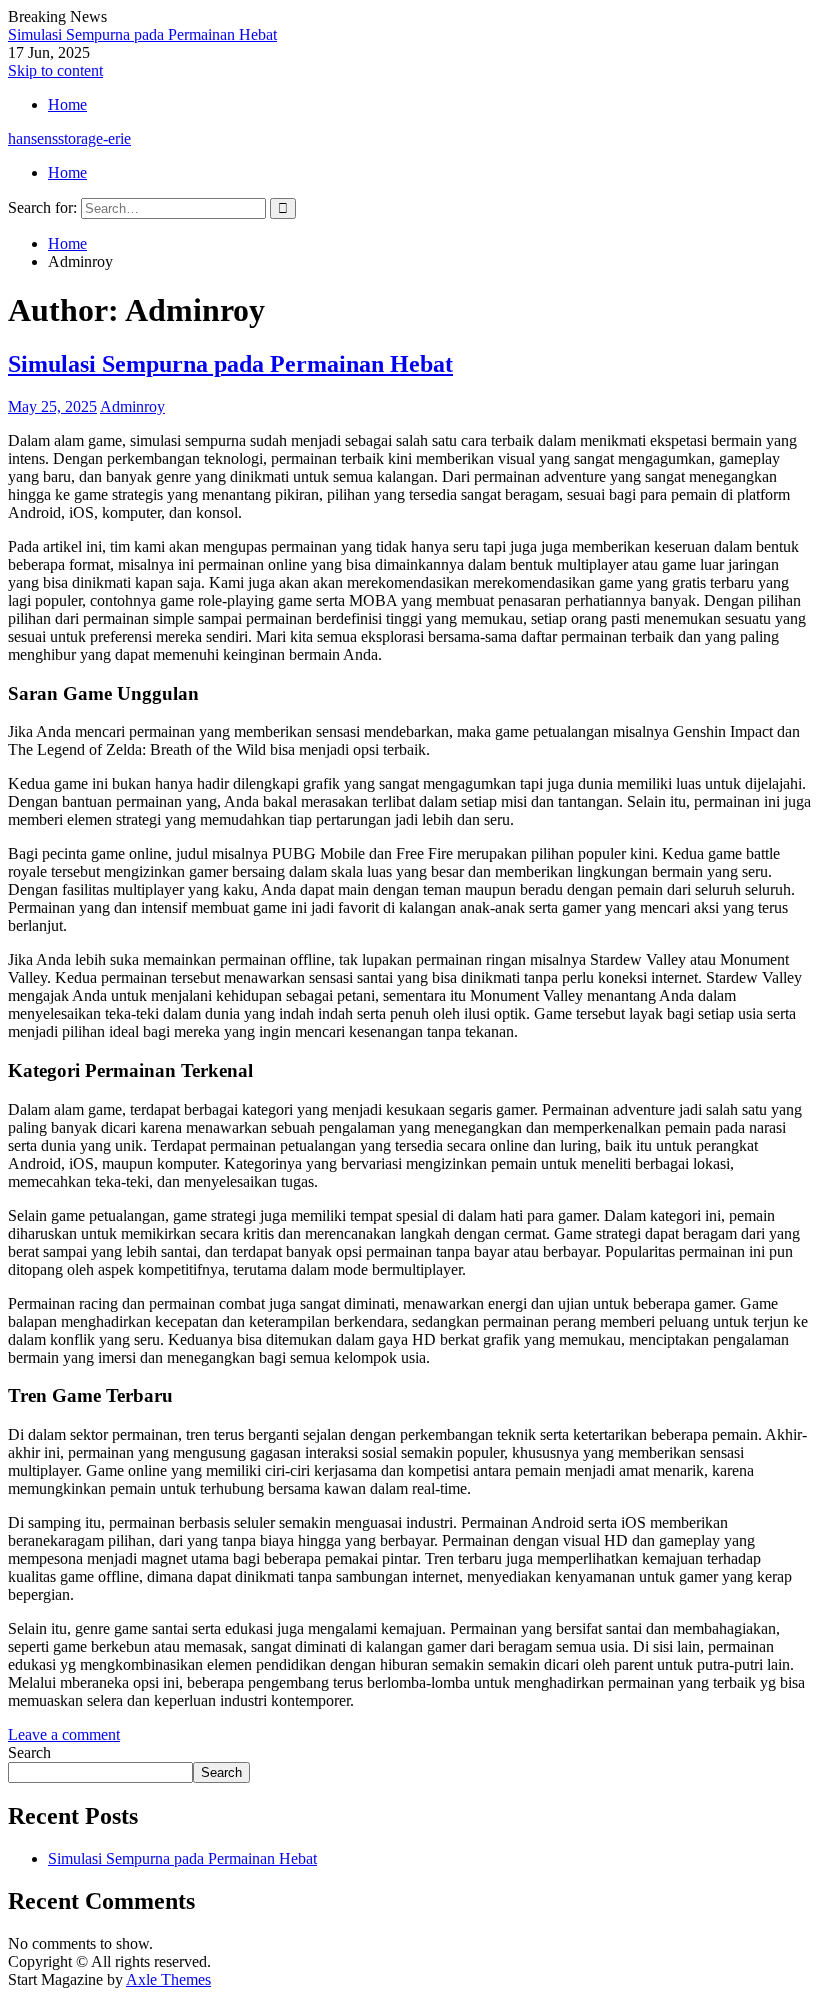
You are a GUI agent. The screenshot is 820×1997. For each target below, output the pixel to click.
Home (67, 104)
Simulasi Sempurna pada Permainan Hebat (142, 34)
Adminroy (132, 406)
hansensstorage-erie (69, 138)
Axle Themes (168, 1979)
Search (29, 1752)
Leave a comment (64, 1734)
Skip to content (55, 70)
